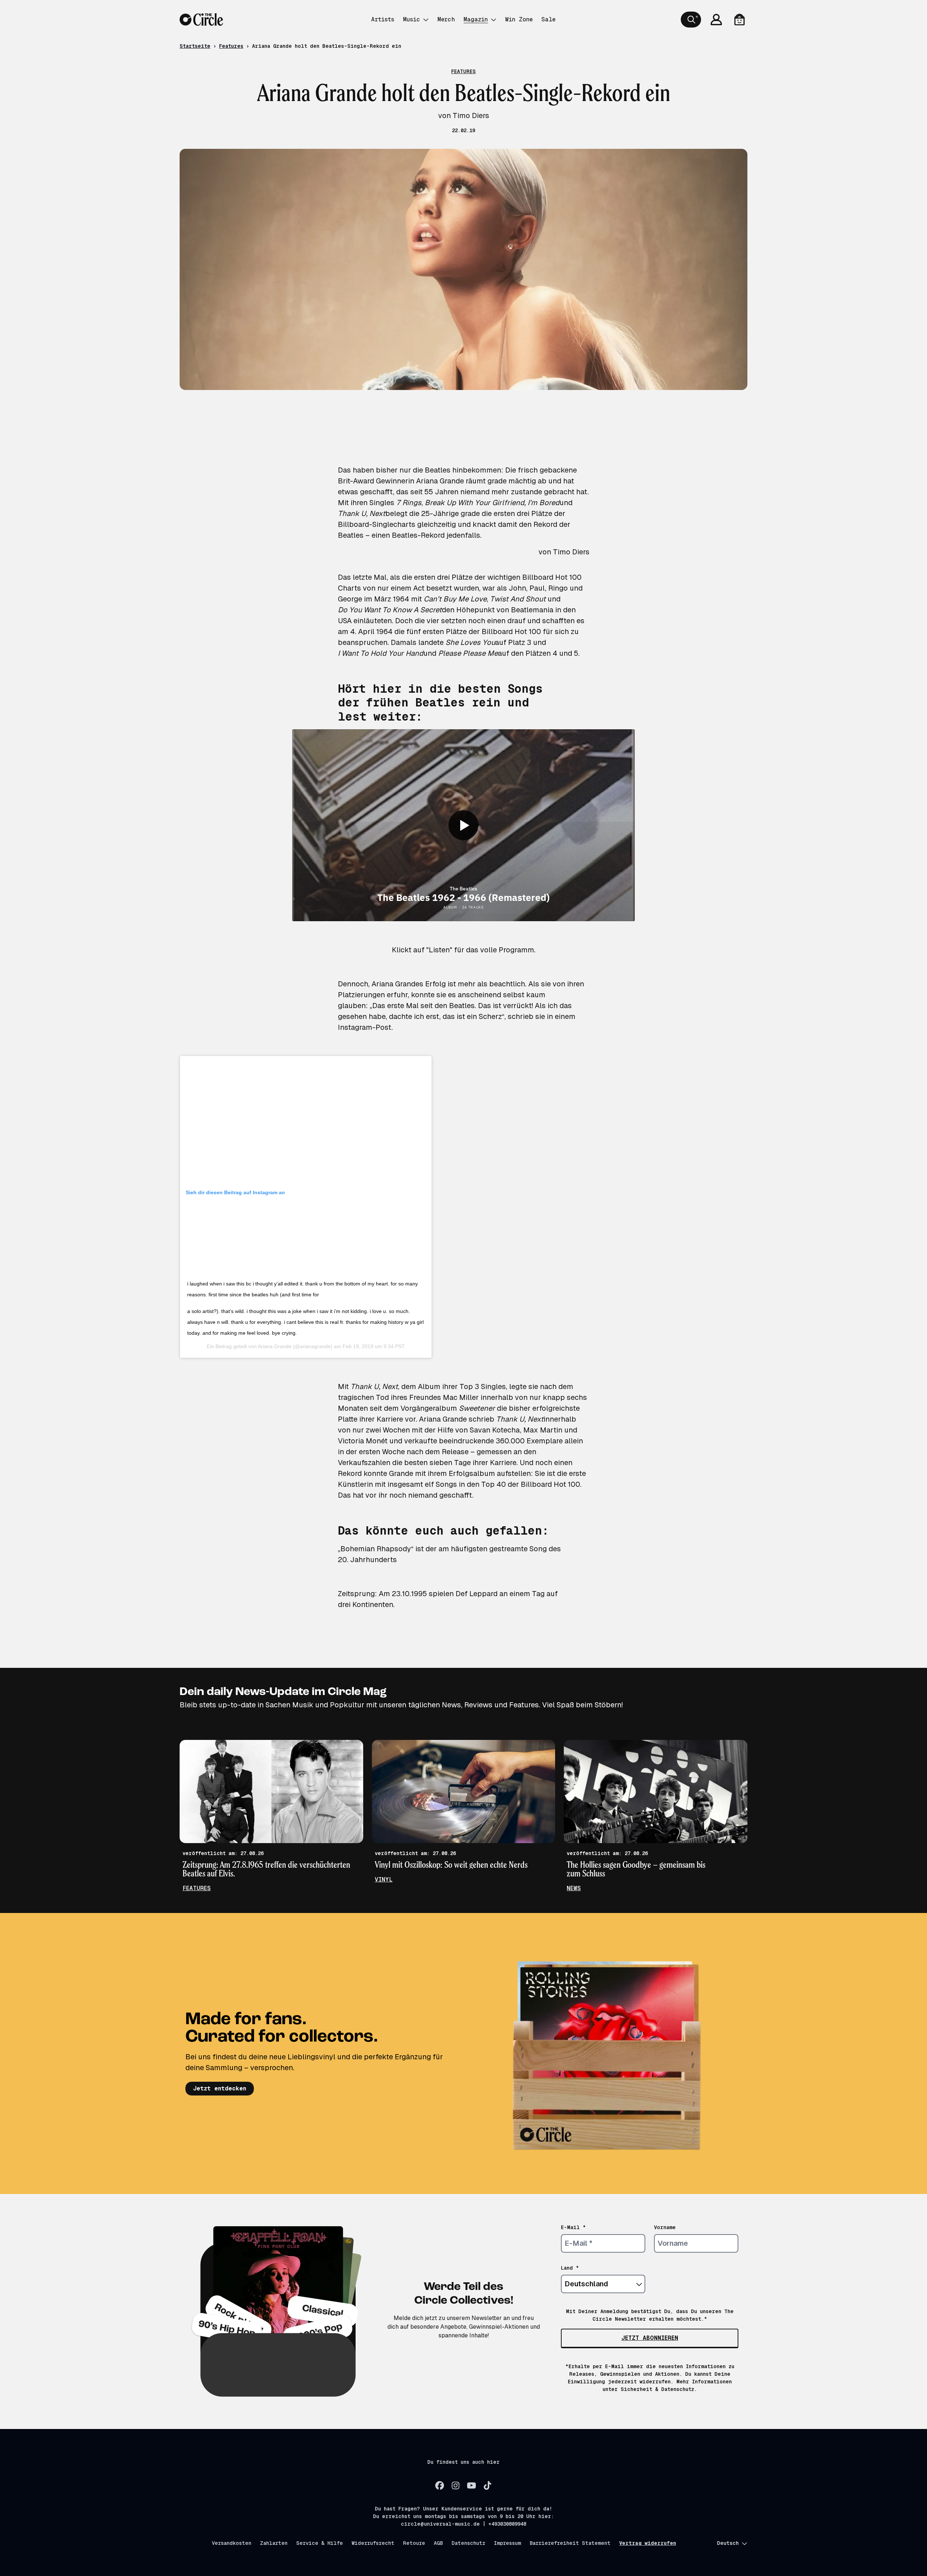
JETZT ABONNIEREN (650, 2338)
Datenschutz (468, 2543)
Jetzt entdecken (220, 2088)
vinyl (384, 1879)
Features (231, 46)
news (574, 1888)
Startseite (195, 46)
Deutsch (728, 2543)
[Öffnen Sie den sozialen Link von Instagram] (456, 2485)
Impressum (507, 2543)
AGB (438, 2543)
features (197, 1888)
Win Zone (519, 19)
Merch (446, 19)
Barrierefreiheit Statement (570, 2543)
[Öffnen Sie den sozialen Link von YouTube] (471, 2485)
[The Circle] (201, 20)
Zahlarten (274, 2543)
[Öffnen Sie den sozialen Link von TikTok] (487, 2485)
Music (412, 19)
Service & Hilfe (320, 2543)
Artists (383, 19)
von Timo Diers (564, 552)
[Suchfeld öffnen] (691, 20)
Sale (548, 19)
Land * (570, 2268)
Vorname (665, 2227)
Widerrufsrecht (373, 2543)
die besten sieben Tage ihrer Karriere (454, 1463)
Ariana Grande (275, 1346)
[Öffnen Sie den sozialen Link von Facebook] (440, 2485)
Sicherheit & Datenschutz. (659, 2389)
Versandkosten (232, 2543)
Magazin (476, 19)
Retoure (414, 2543)
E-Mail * (573, 2227)
